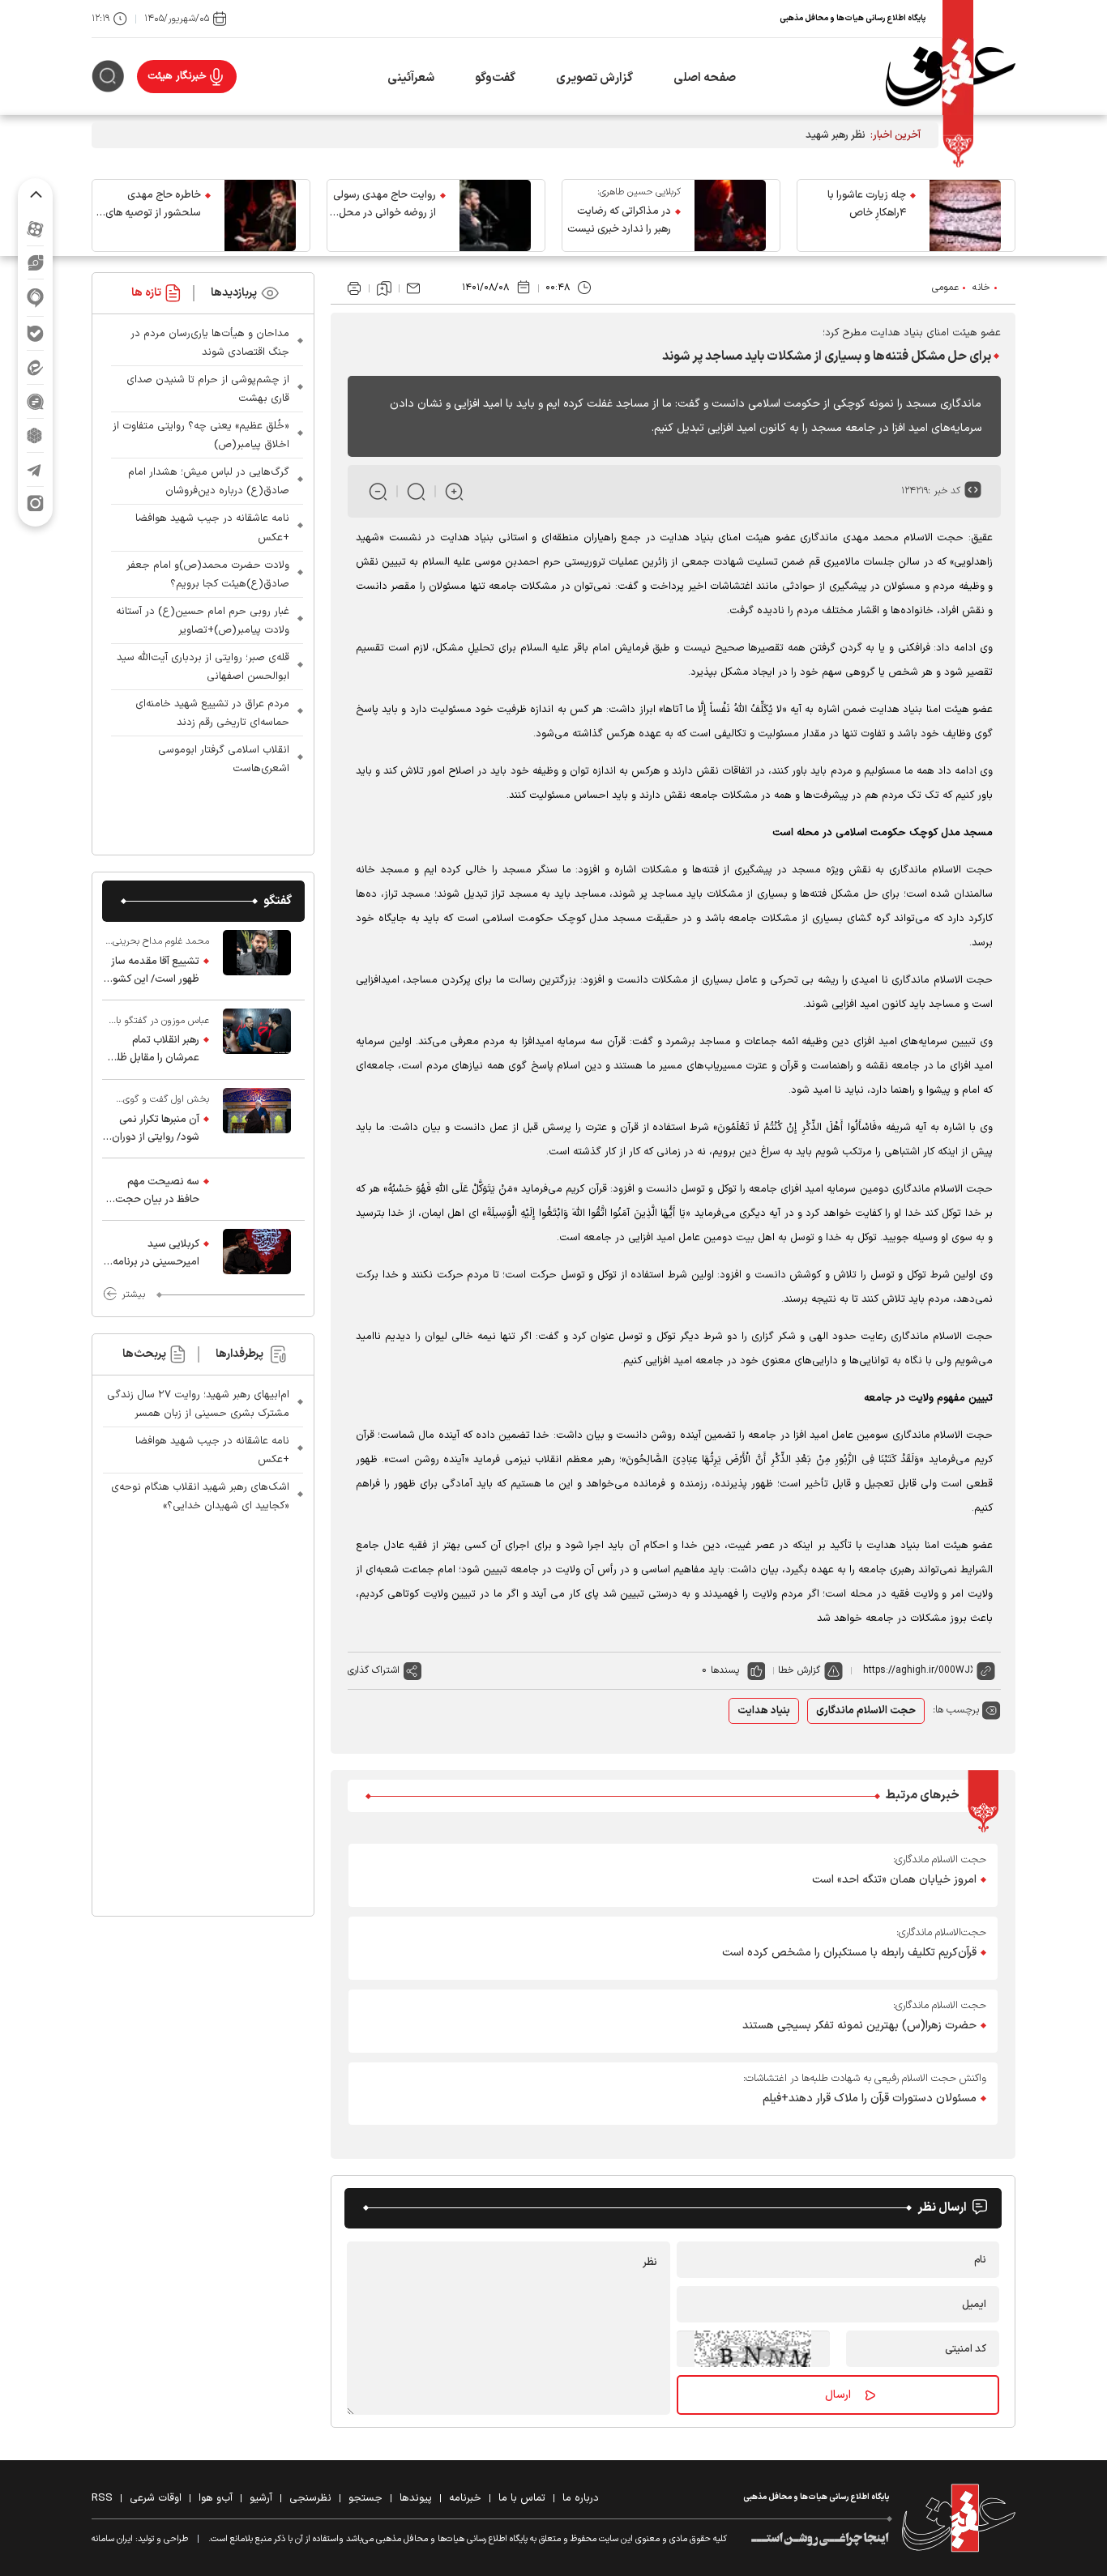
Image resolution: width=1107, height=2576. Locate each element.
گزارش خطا (799, 1670)
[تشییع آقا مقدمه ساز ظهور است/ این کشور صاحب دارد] (257, 961)
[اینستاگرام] (35, 503)
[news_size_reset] (416, 491)
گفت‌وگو (495, 78)
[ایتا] (35, 367)
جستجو (365, 2498)
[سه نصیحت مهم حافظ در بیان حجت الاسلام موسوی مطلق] (257, 1189)
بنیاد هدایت (764, 1711)
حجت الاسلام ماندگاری (866, 1711)
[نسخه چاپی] (354, 288)
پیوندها (416, 2498)
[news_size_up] (454, 491)
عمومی (945, 288)
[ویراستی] (36, 262)
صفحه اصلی (705, 78)
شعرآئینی (411, 78)
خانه (981, 288)
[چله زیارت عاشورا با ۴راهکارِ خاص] (965, 215)
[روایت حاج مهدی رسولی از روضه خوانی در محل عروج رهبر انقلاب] (495, 215)
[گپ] (35, 401)
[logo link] (951, 77)
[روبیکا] (35, 435)
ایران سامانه (112, 2539)
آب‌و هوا (216, 2498)
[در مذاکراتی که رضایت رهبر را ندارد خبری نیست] (730, 215)
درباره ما (581, 2498)
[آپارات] (35, 229)
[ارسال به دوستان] (413, 288)
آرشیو (261, 2498)
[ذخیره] (384, 288)
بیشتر (133, 1294)
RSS (102, 2498)
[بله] (35, 333)
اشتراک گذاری (374, 1670)
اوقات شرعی (156, 2498)
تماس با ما (522, 2498)
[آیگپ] (35, 298)
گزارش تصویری (594, 78)
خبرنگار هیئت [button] (177, 76)
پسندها (725, 1670)
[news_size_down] (378, 491)
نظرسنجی (310, 2498)
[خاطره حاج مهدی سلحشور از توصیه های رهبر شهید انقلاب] (260, 215)
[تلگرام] (35, 469)
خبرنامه (465, 2498)
